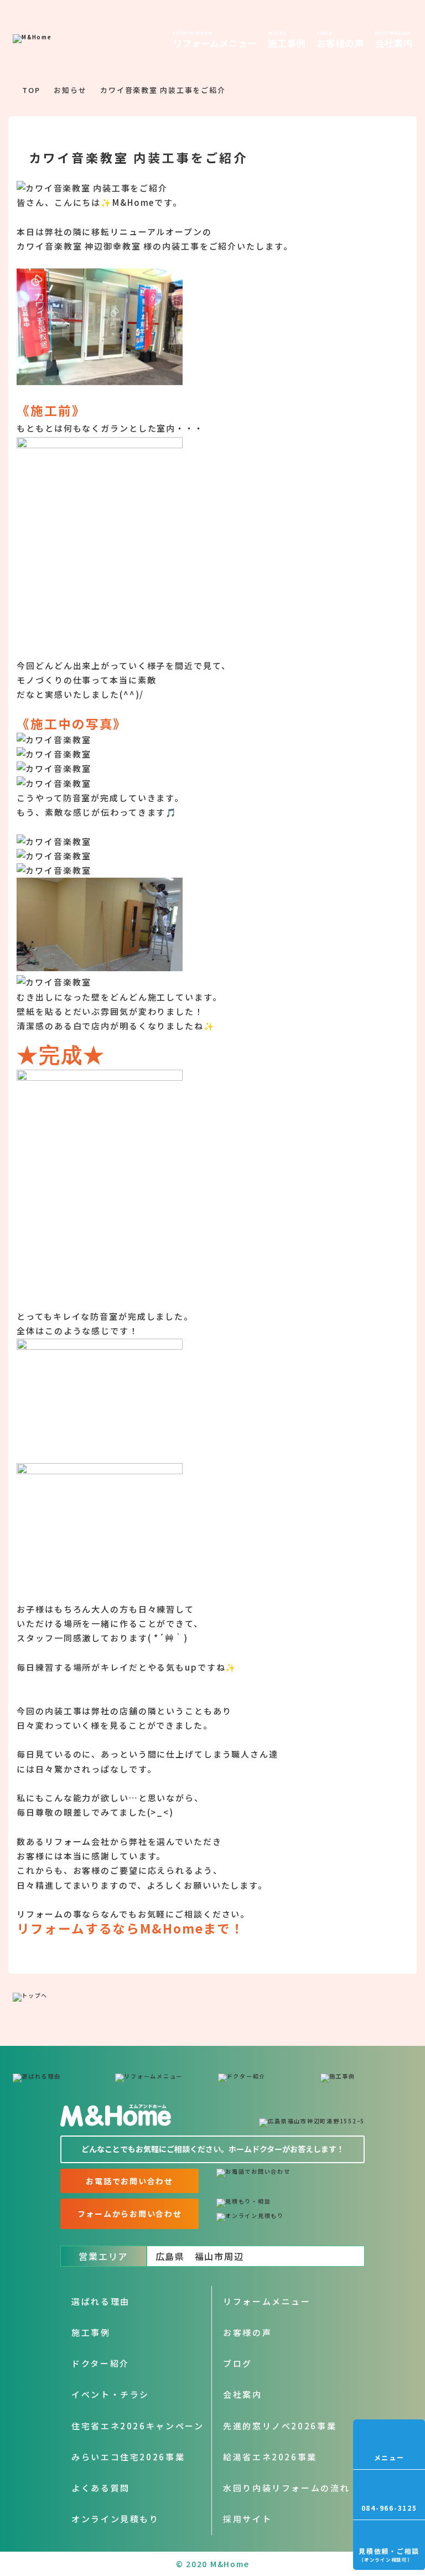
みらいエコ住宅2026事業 (128, 2457)
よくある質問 (101, 2488)
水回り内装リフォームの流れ (286, 2488)
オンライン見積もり (115, 2519)
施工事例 (91, 2332)
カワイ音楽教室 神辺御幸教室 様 (85, 246)
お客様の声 (247, 2332)
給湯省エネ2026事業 (270, 2457)
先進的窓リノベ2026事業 (280, 2426)
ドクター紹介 (100, 2363)
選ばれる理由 (101, 2301)
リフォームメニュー (267, 2301)
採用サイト (247, 2519)
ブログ (238, 2363)
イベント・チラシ (110, 2394)
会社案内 (243, 2394)
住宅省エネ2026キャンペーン (138, 2426)
